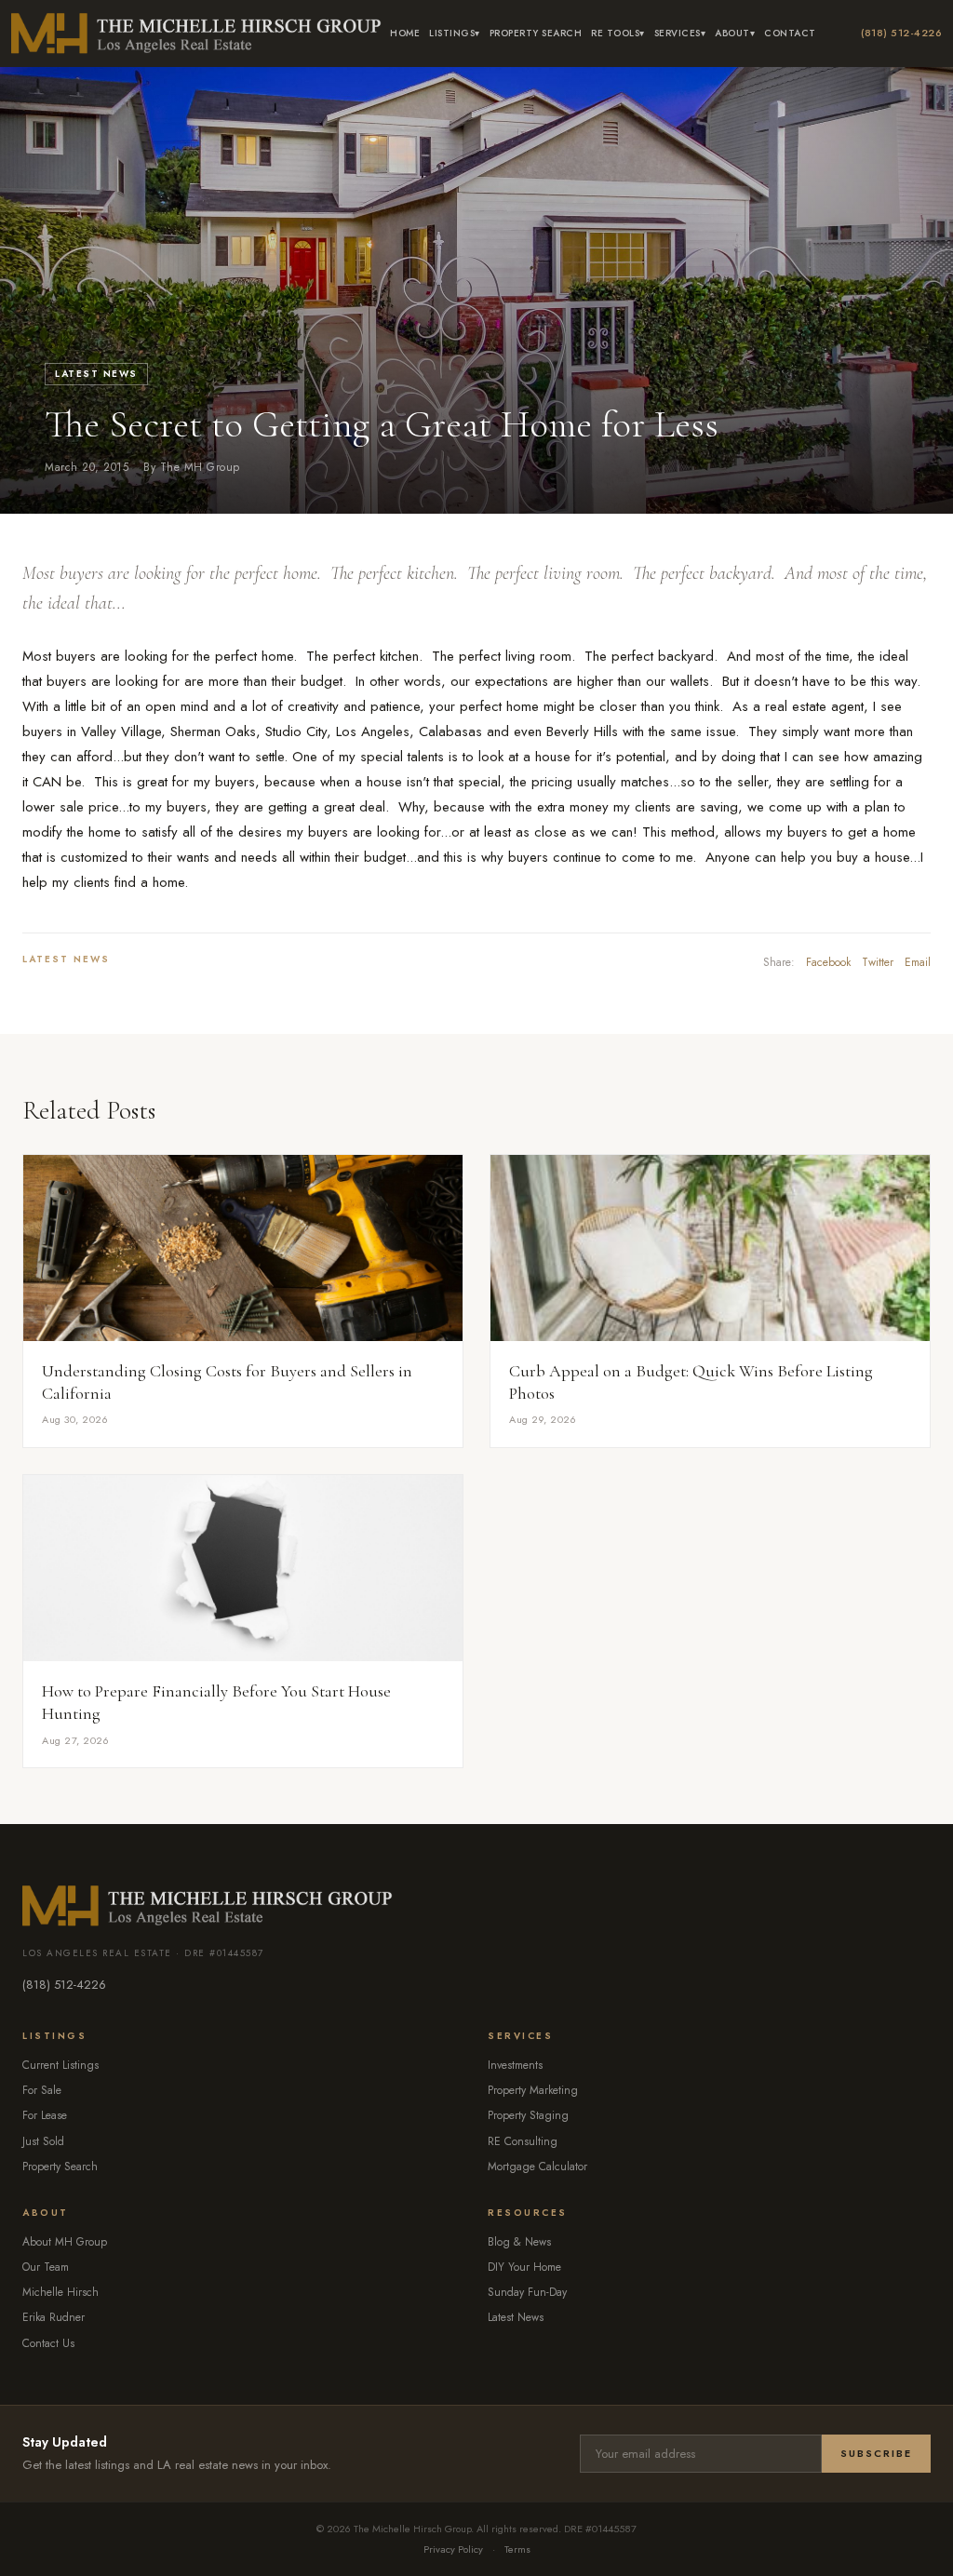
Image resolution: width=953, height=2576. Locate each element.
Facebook (828, 962)
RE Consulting (523, 2141)
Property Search (536, 33)
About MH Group (65, 2242)
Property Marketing (533, 2090)
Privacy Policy (453, 2549)
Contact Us (48, 2343)
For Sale (42, 2090)
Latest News (96, 374)
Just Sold (43, 2141)
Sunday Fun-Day (527, 2292)
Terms (517, 2549)
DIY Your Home (524, 2267)
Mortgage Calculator (537, 2167)
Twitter (878, 962)
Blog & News (519, 2242)
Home (405, 33)
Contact (790, 33)
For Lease (45, 2115)
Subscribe (876, 2453)
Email (918, 962)
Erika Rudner (54, 2317)
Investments (515, 2065)
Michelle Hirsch (60, 2292)
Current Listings (60, 2065)
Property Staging (528, 2115)
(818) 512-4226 (901, 33)
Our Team (46, 2267)
